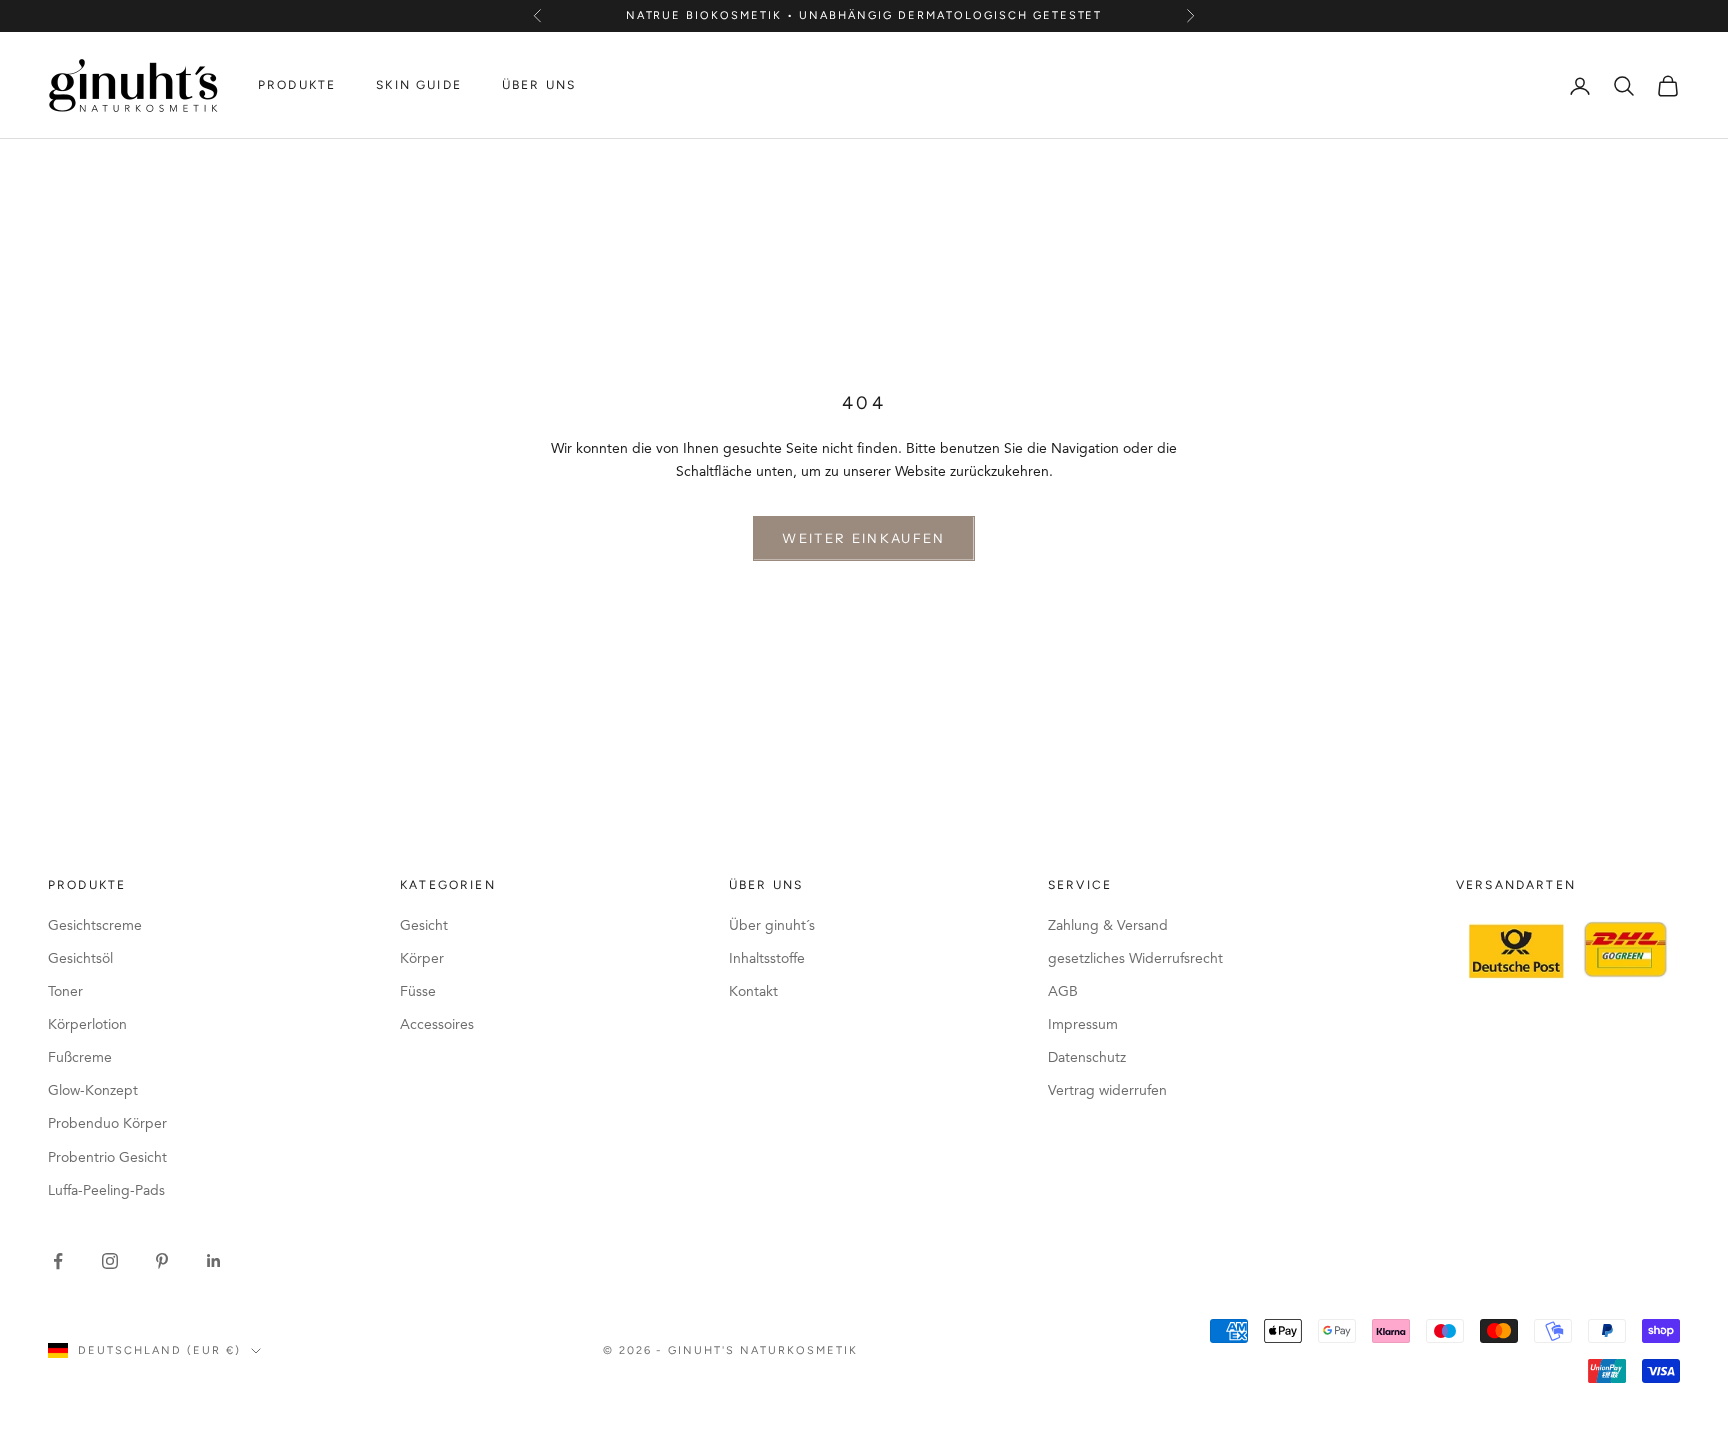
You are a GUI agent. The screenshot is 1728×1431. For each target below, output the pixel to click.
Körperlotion (87, 1025)
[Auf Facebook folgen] (58, 1261)
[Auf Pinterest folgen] (162, 1261)
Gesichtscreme (95, 926)
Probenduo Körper (107, 1124)
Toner (65, 992)
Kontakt (753, 992)
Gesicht (424, 926)
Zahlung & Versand (1108, 926)
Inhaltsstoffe (767, 959)
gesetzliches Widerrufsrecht (1135, 959)
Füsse (418, 992)
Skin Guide (419, 86)
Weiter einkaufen (863, 538)
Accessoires (437, 1025)
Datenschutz (1087, 1058)
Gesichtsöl (80, 959)
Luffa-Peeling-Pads (106, 1191)
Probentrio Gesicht (107, 1158)
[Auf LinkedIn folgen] (214, 1261)
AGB (1063, 992)
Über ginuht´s (772, 926)
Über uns (539, 86)
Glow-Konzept (93, 1091)
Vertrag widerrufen (1107, 1091)
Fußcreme (80, 1058)
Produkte (297, 86)
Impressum (1083, 1025)
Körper (422, 959)
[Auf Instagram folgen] (110, 1261)
